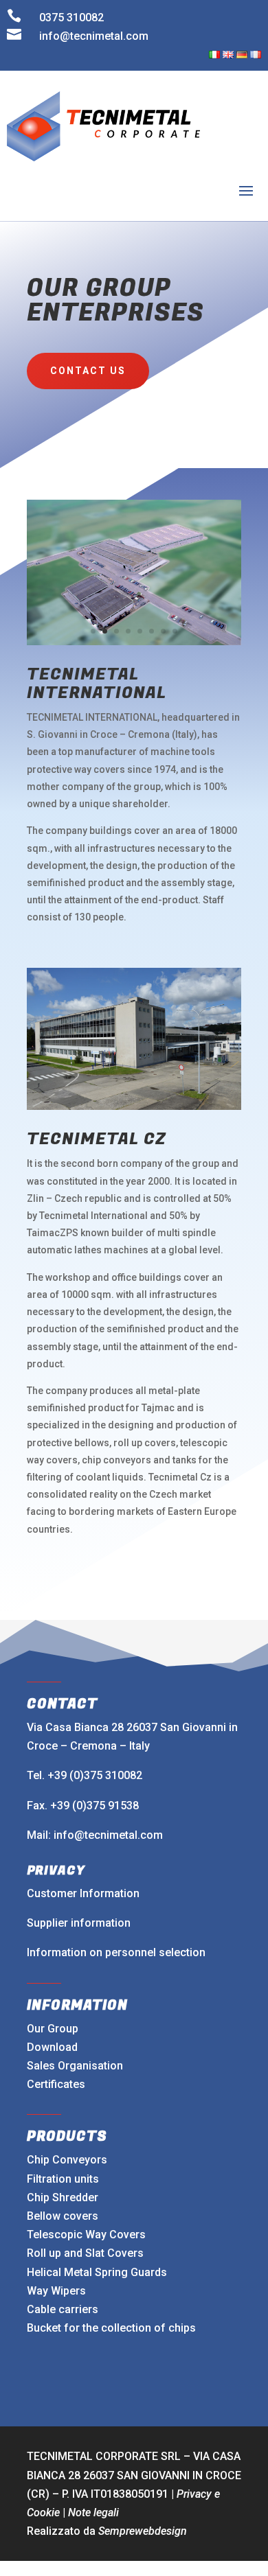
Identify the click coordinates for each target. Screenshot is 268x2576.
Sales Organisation (75, 2066)
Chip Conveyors (67, 2160)
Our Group (53, 2029)
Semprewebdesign (143, 2531)
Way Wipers (56, 2291)
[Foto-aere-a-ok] (134, 641)
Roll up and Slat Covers (85, 2253)
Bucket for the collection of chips (111, 2328)
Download (52, 2047)
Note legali (93, 2513)
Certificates (56, 2084)
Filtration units (63, 2179)
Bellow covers (63, 2216)
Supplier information (79, 1923)
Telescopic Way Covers (86, 2235)
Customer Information (83, 1893)
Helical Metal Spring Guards (97, 2272)
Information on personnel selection (116, 1952)
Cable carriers (63, 2309)
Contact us (88, 371)
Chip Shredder (63, 2197)
